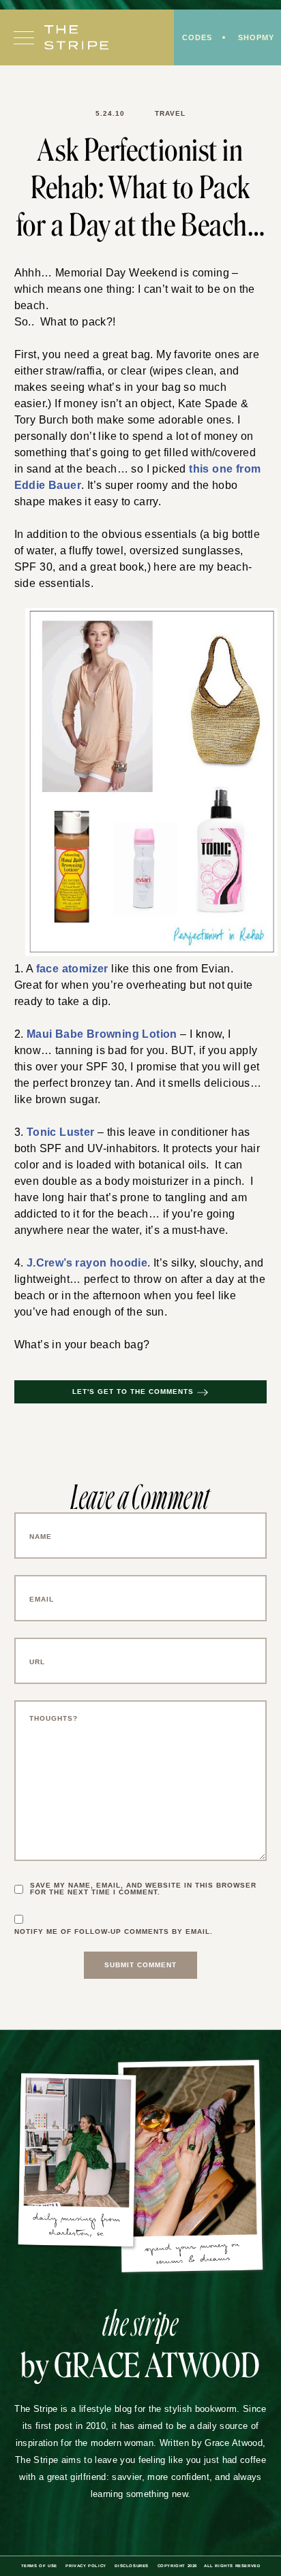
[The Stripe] (76, 39)
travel (170, 114)
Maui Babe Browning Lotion (92, 1019)
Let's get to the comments (133, 1379)
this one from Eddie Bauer (176, 453)
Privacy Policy (81, 2553)
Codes (194, 38)
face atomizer (69, 953)
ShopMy (255, 38)
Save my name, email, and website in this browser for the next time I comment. (148, 1876)
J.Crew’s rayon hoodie (82, 1250)
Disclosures (130, 2553)
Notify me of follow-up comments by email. (118, 1919)
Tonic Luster (55, 1118)
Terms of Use (32, 2553)
